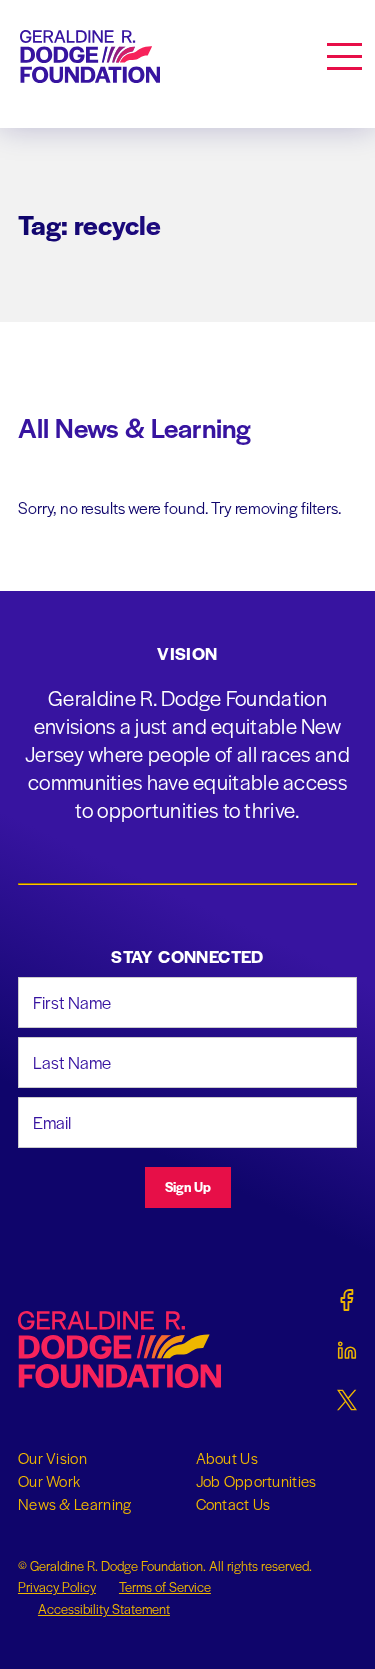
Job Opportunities (256, 1481)
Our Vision (52, 1458)
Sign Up (188, 1186)
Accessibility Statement (104, 1608)
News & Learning (75, 1504)
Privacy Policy (57, 1586)
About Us (227, 1458)
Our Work (49, 1481)
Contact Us (233, 1504)
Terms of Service (165, 1586)
